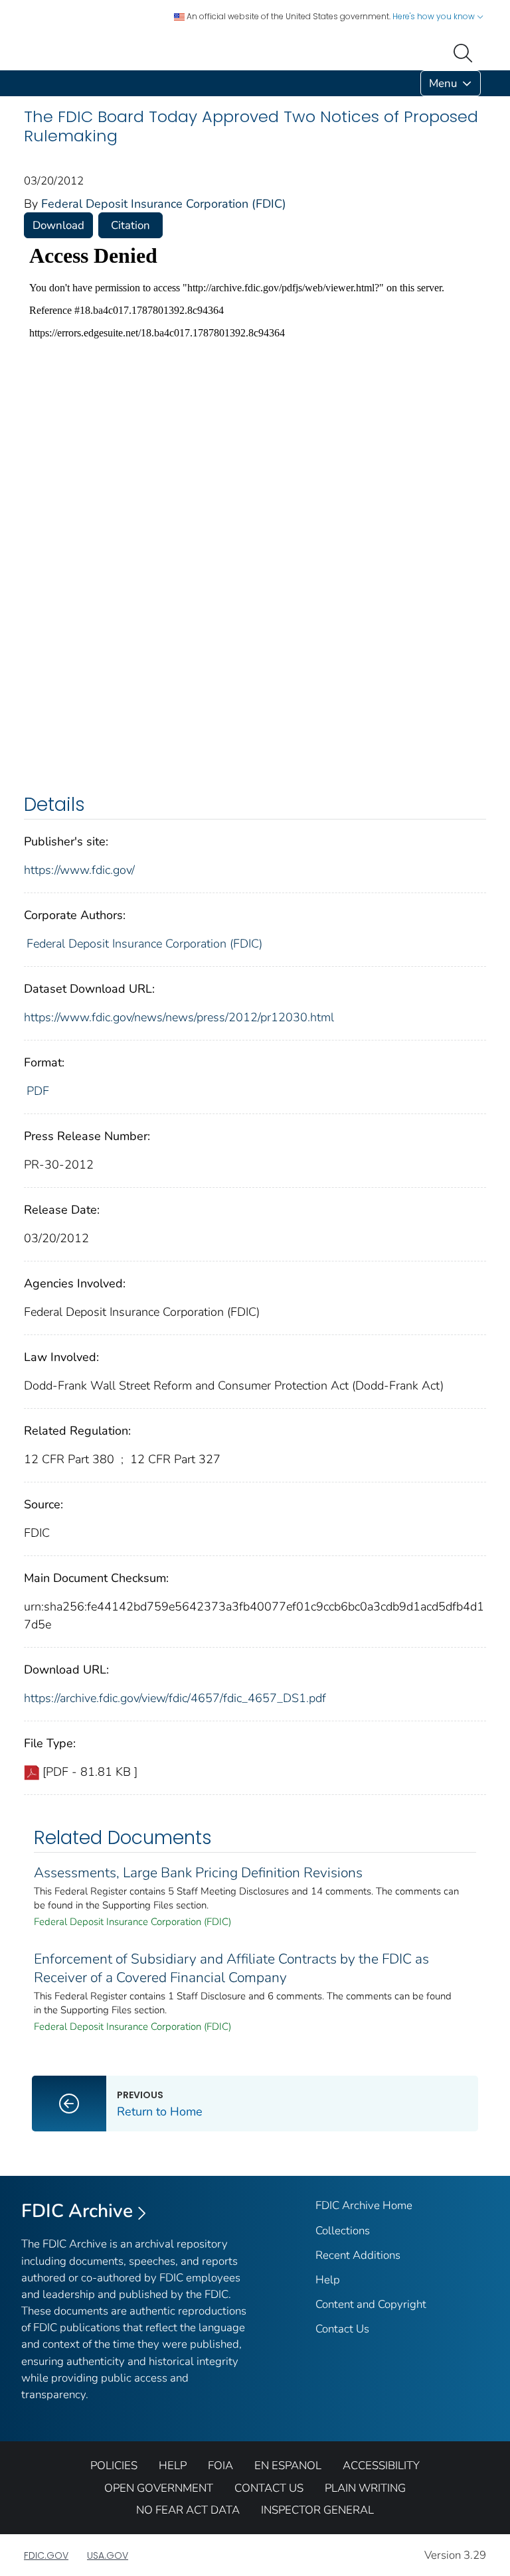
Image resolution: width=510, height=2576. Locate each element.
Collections (343, 2231)
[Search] (466, 52)
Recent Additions (358, 2255)
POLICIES (114, 2466)
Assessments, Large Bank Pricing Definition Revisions (198, 1873)
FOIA (220, 2466)
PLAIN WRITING (365, 2488)
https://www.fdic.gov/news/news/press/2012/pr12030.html (179, 1017)
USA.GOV (108, 2555)
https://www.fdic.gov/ (79, 870)
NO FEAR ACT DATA (188, 2510)
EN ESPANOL (288, 2466)
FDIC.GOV (46, 2555)
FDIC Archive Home (364, 2205)
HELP (173, 2466)
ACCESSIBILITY (381, 2466)
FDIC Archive (77, 2211)
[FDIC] (27, 83)
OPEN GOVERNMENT (159, 2488)
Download (58, 225)
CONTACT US (269, 2488)
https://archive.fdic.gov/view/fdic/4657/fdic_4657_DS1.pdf (175, 1698)
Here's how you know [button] (435, 16)
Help (328, 2280)
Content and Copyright (371, 2304)
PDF (38, 1091)
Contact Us (342, 2329)
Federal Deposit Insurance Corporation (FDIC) (164, 204)
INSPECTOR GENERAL (317, 2510)
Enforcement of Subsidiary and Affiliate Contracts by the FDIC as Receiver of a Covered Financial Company (231, 1968)
